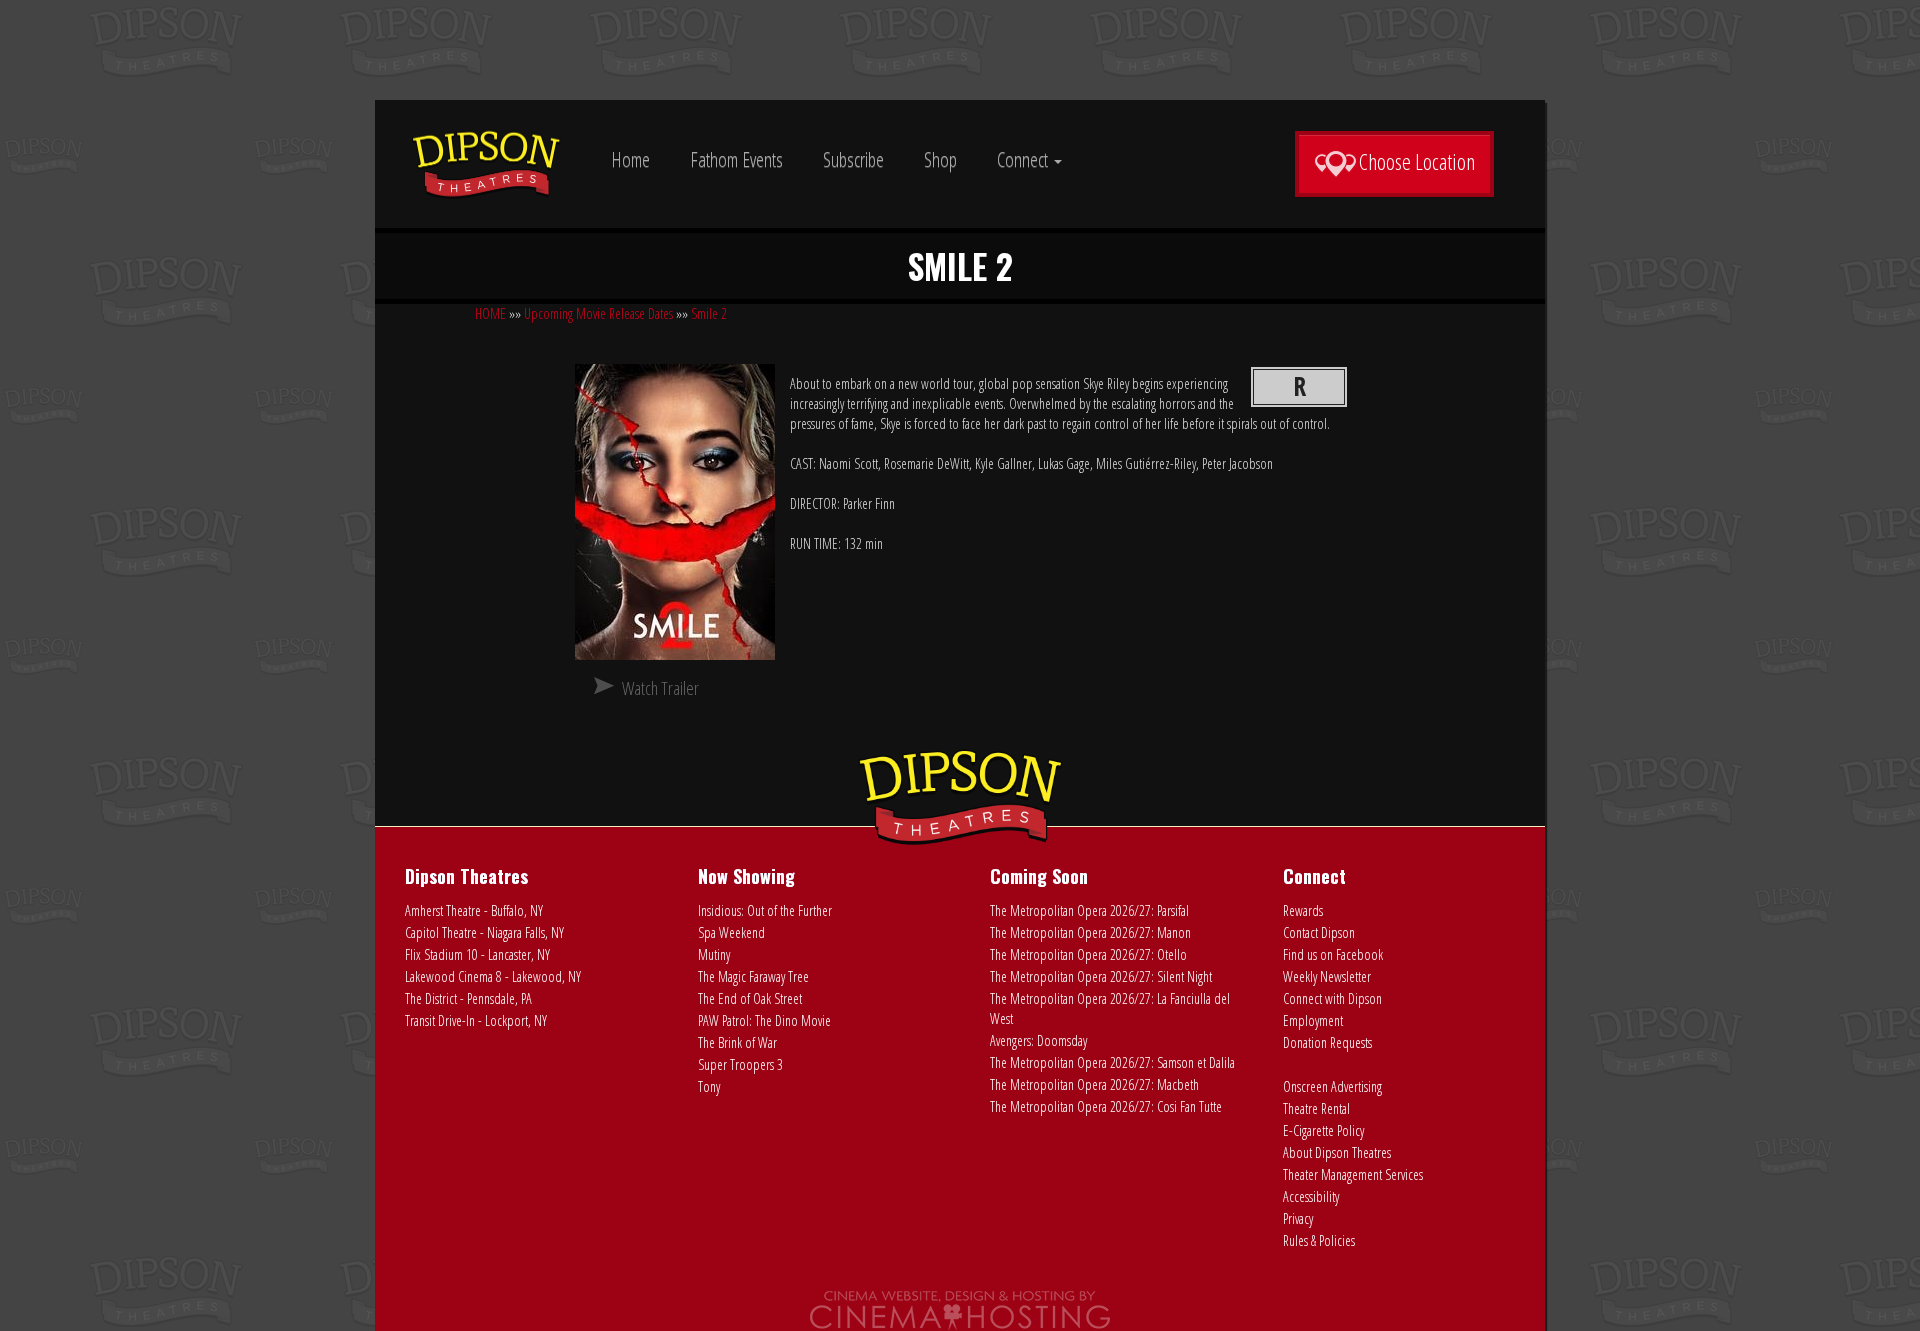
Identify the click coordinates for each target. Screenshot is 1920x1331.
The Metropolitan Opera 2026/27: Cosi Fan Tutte (1106, 1106)
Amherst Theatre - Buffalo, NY (474, 910)
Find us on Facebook (1333, 954)
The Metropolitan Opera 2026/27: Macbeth (1094, 1084)
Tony (709, 1086)
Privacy (1298, 1218)
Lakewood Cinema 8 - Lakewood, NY (493, 976)
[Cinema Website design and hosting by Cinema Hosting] (960, 1309)
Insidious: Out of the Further (765, 910)
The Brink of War (737, 1042)
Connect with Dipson (1332, 998)
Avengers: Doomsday (1038, 1040)
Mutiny (714, 954)
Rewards (1303, 910)
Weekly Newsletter (1327, 976)
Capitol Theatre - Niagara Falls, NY (484, 932)
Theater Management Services (1353, 1174)
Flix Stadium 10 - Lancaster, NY (477, 954)
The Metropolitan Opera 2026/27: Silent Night (1101, 976)
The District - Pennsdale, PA (468, 998)
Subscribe (853, 159)
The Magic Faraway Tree (753, 976)
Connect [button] (1024, 159)
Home (630, 159)
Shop (940, 159)
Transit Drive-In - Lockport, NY (476, 1020)
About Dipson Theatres (1337, 1152)
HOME (490, 313)
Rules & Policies (1319, 1240)
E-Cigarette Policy (1323, 1130)
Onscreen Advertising (1332, 1086)
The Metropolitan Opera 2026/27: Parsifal (1089, 910)
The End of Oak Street (750, 998)
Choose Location (1417, 161)
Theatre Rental (1316, 1108)
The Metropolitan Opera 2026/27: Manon (1090, 932)
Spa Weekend (731, 932)
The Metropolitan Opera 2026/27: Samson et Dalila (1112, 1062)
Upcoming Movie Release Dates (598, 313)
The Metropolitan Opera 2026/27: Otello (1088, 954)
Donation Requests (1327, 1042)
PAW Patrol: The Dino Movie (764, 1020)
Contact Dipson (1319, 932)
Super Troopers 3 (740, 1064)
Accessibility (1311, 1196)
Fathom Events (736, 159)
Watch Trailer (660, 688)
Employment (1313, 1020)
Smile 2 (709, 313)
